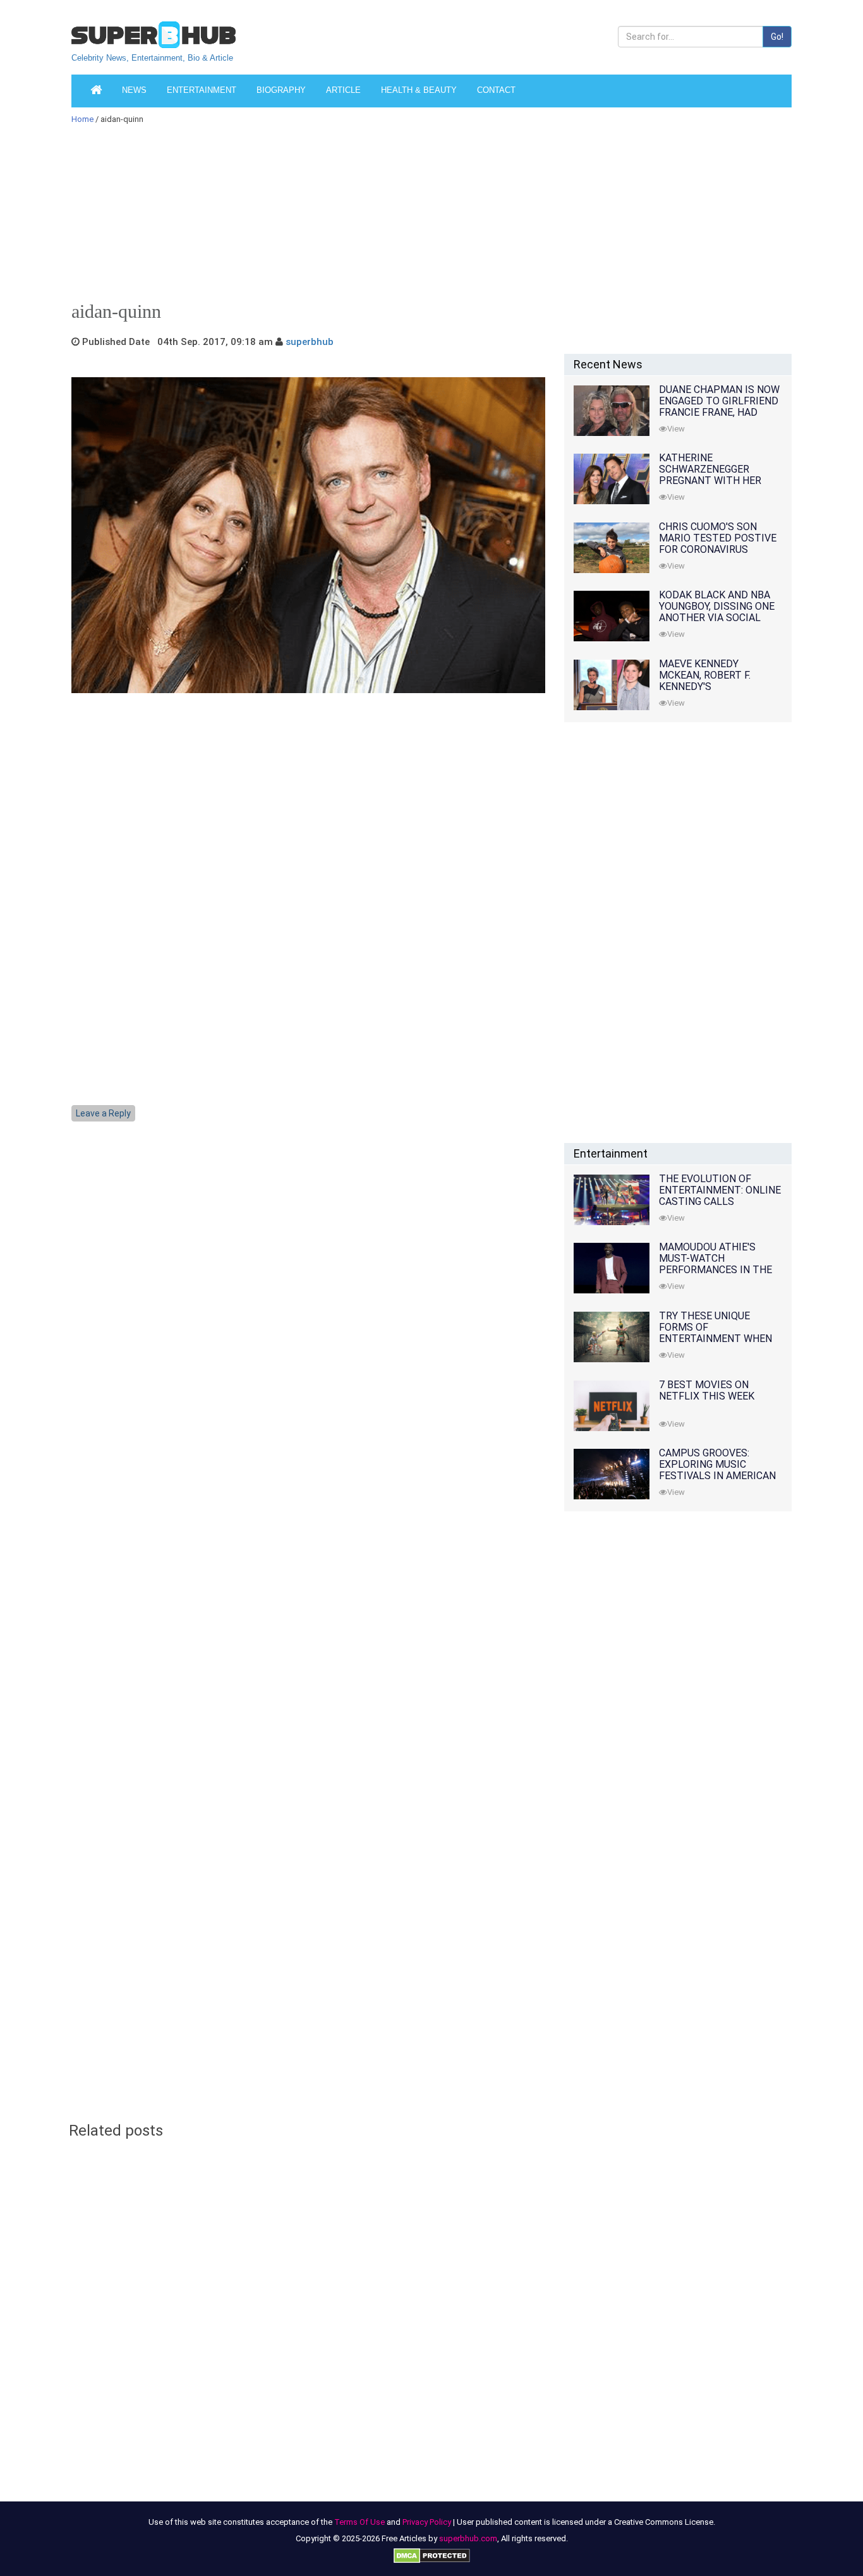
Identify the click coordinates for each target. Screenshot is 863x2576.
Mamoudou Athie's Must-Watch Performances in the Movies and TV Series (715, 1264)
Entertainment (202, 90)
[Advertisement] (425, 217)
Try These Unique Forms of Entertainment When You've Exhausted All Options (715, 1339)
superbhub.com (468, 2538)
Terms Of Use (359, 2522)
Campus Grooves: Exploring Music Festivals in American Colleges (717, 1470)
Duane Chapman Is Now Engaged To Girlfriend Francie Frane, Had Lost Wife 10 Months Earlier (719, 412)
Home (82, 119)
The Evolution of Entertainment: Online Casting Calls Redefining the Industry (720, 1201)
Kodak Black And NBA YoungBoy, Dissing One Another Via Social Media (717, 612)
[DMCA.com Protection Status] (432, 2555)
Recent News (608, 364)
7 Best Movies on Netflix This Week (707, 1390)
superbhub (310, 342)
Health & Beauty (419, 90)
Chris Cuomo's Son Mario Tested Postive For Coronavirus (718, 538)
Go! (777, 37)
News (134, 90)
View (676, 429)
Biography (281, 90)
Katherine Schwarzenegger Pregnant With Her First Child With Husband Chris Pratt (715, 481)
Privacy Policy (427, 2522)
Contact (496, 90)
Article (343, 90)
